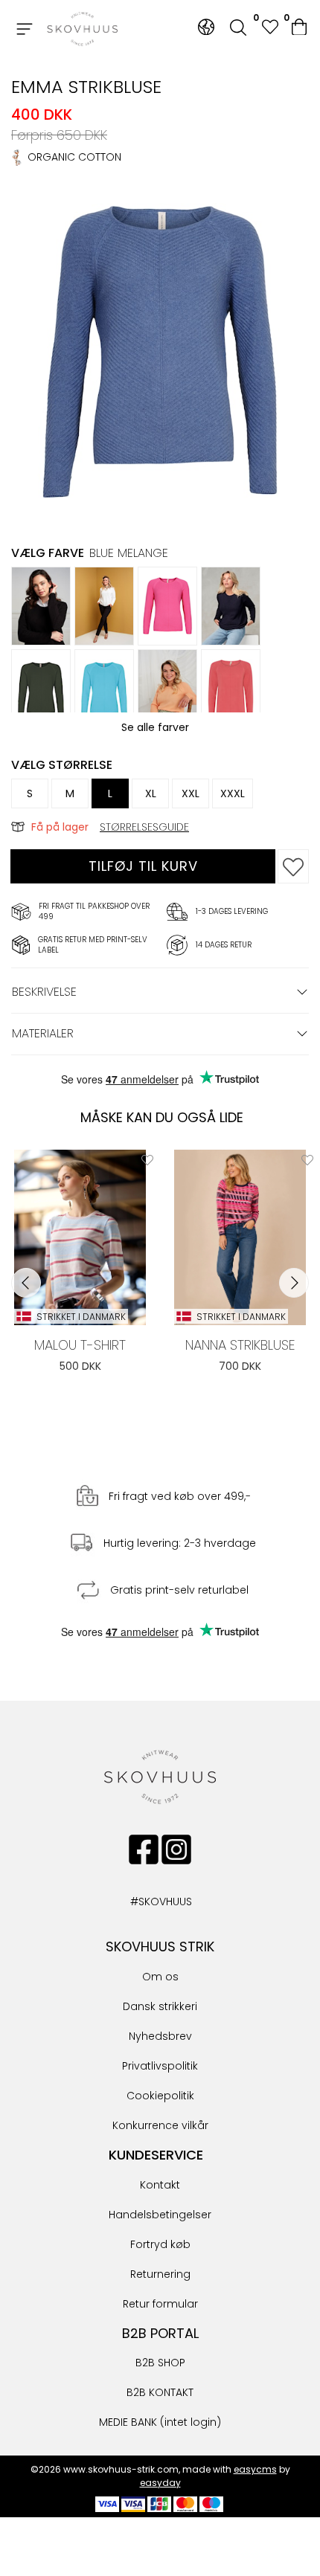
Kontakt (160, 2185)
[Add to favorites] (293, 866)
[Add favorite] (147, 1159)
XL (151, 793)
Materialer (43, 1033)
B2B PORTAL (160, 2333)
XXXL (233, 793)
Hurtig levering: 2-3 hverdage (180, 1543)
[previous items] (26, 1283)
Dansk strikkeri (160, 2006)
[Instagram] (176, 1849)
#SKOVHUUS (145, 1902)
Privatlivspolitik (160, 2066)
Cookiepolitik (160, 2096)
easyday (160, 2483)
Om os (160, 1977)
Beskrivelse (44, 992)
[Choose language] (206, 27)
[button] (269, 29)
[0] (300, 29)
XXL (191, 793)
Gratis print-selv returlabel (179, 1590)
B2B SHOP (160, 2363)
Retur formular (160, 2304)
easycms (255, 2469)
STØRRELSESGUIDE (144, 827)
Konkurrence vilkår (160, 2125)
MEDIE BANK (128, 2422)
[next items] (294, 1283)
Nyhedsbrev (160, 2036)
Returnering (160, 2274)
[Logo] (83, 29)
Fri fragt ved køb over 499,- (180, 1496)
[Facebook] (144, 1849)
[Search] (238, 29)
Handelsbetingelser (160, 2215)
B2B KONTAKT (160, 2392)
